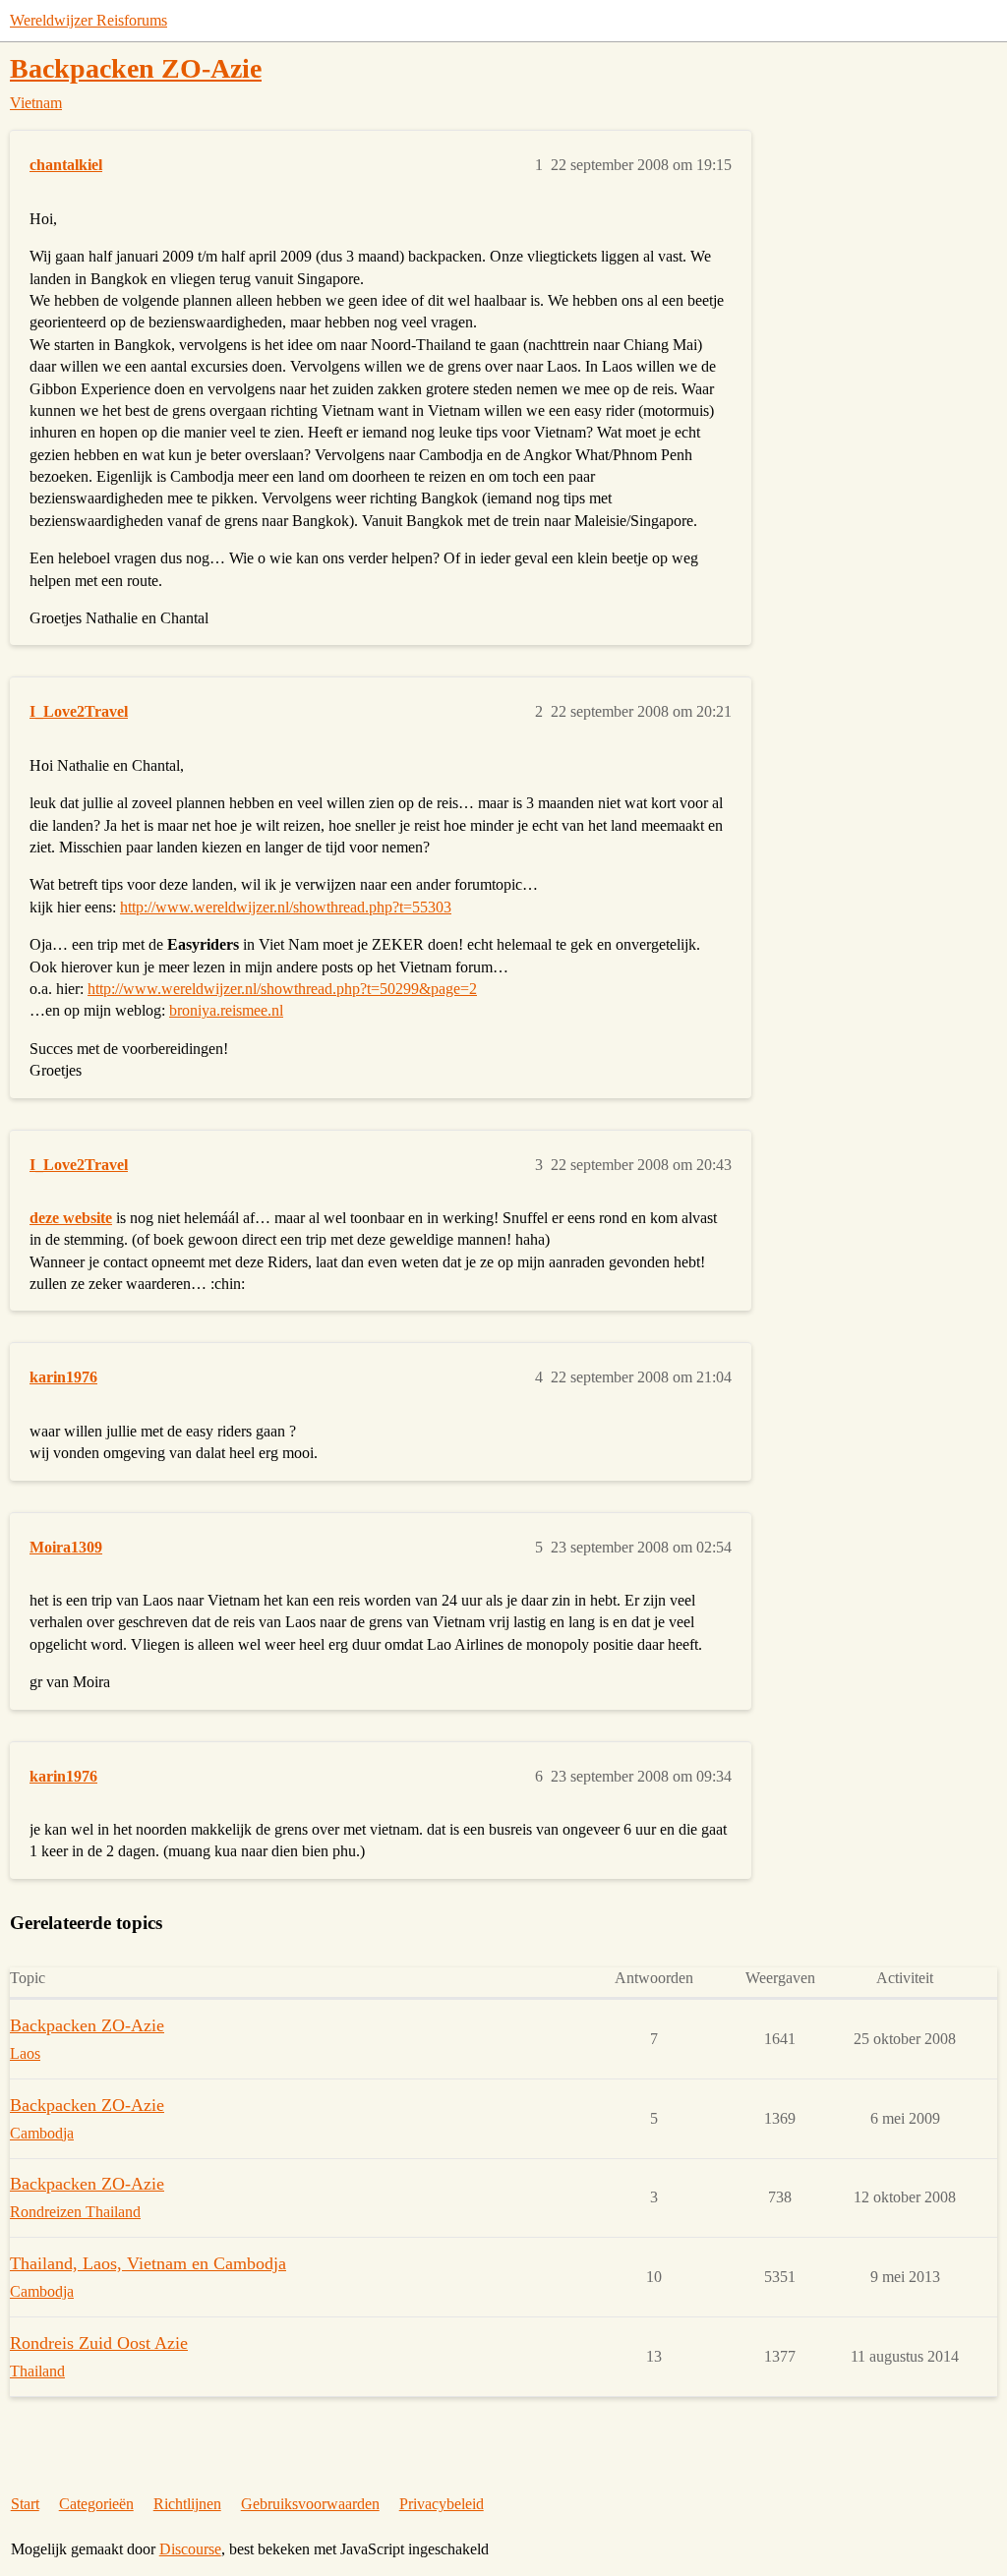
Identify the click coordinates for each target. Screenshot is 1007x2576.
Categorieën (96, 2504)
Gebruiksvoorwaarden (310, 2504)
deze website (71, 1218)
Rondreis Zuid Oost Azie (99, 2343)
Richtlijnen (187, 2504)
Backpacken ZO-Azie (136, 68)
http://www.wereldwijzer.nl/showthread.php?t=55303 (286, 907)
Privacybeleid (442, 2504)
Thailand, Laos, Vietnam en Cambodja (148, 2263)
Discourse (190, 2549)
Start (25, 2504)
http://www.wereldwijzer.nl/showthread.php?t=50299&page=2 (282, 989)
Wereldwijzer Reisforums (89, 20)
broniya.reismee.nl (226, 1010)
